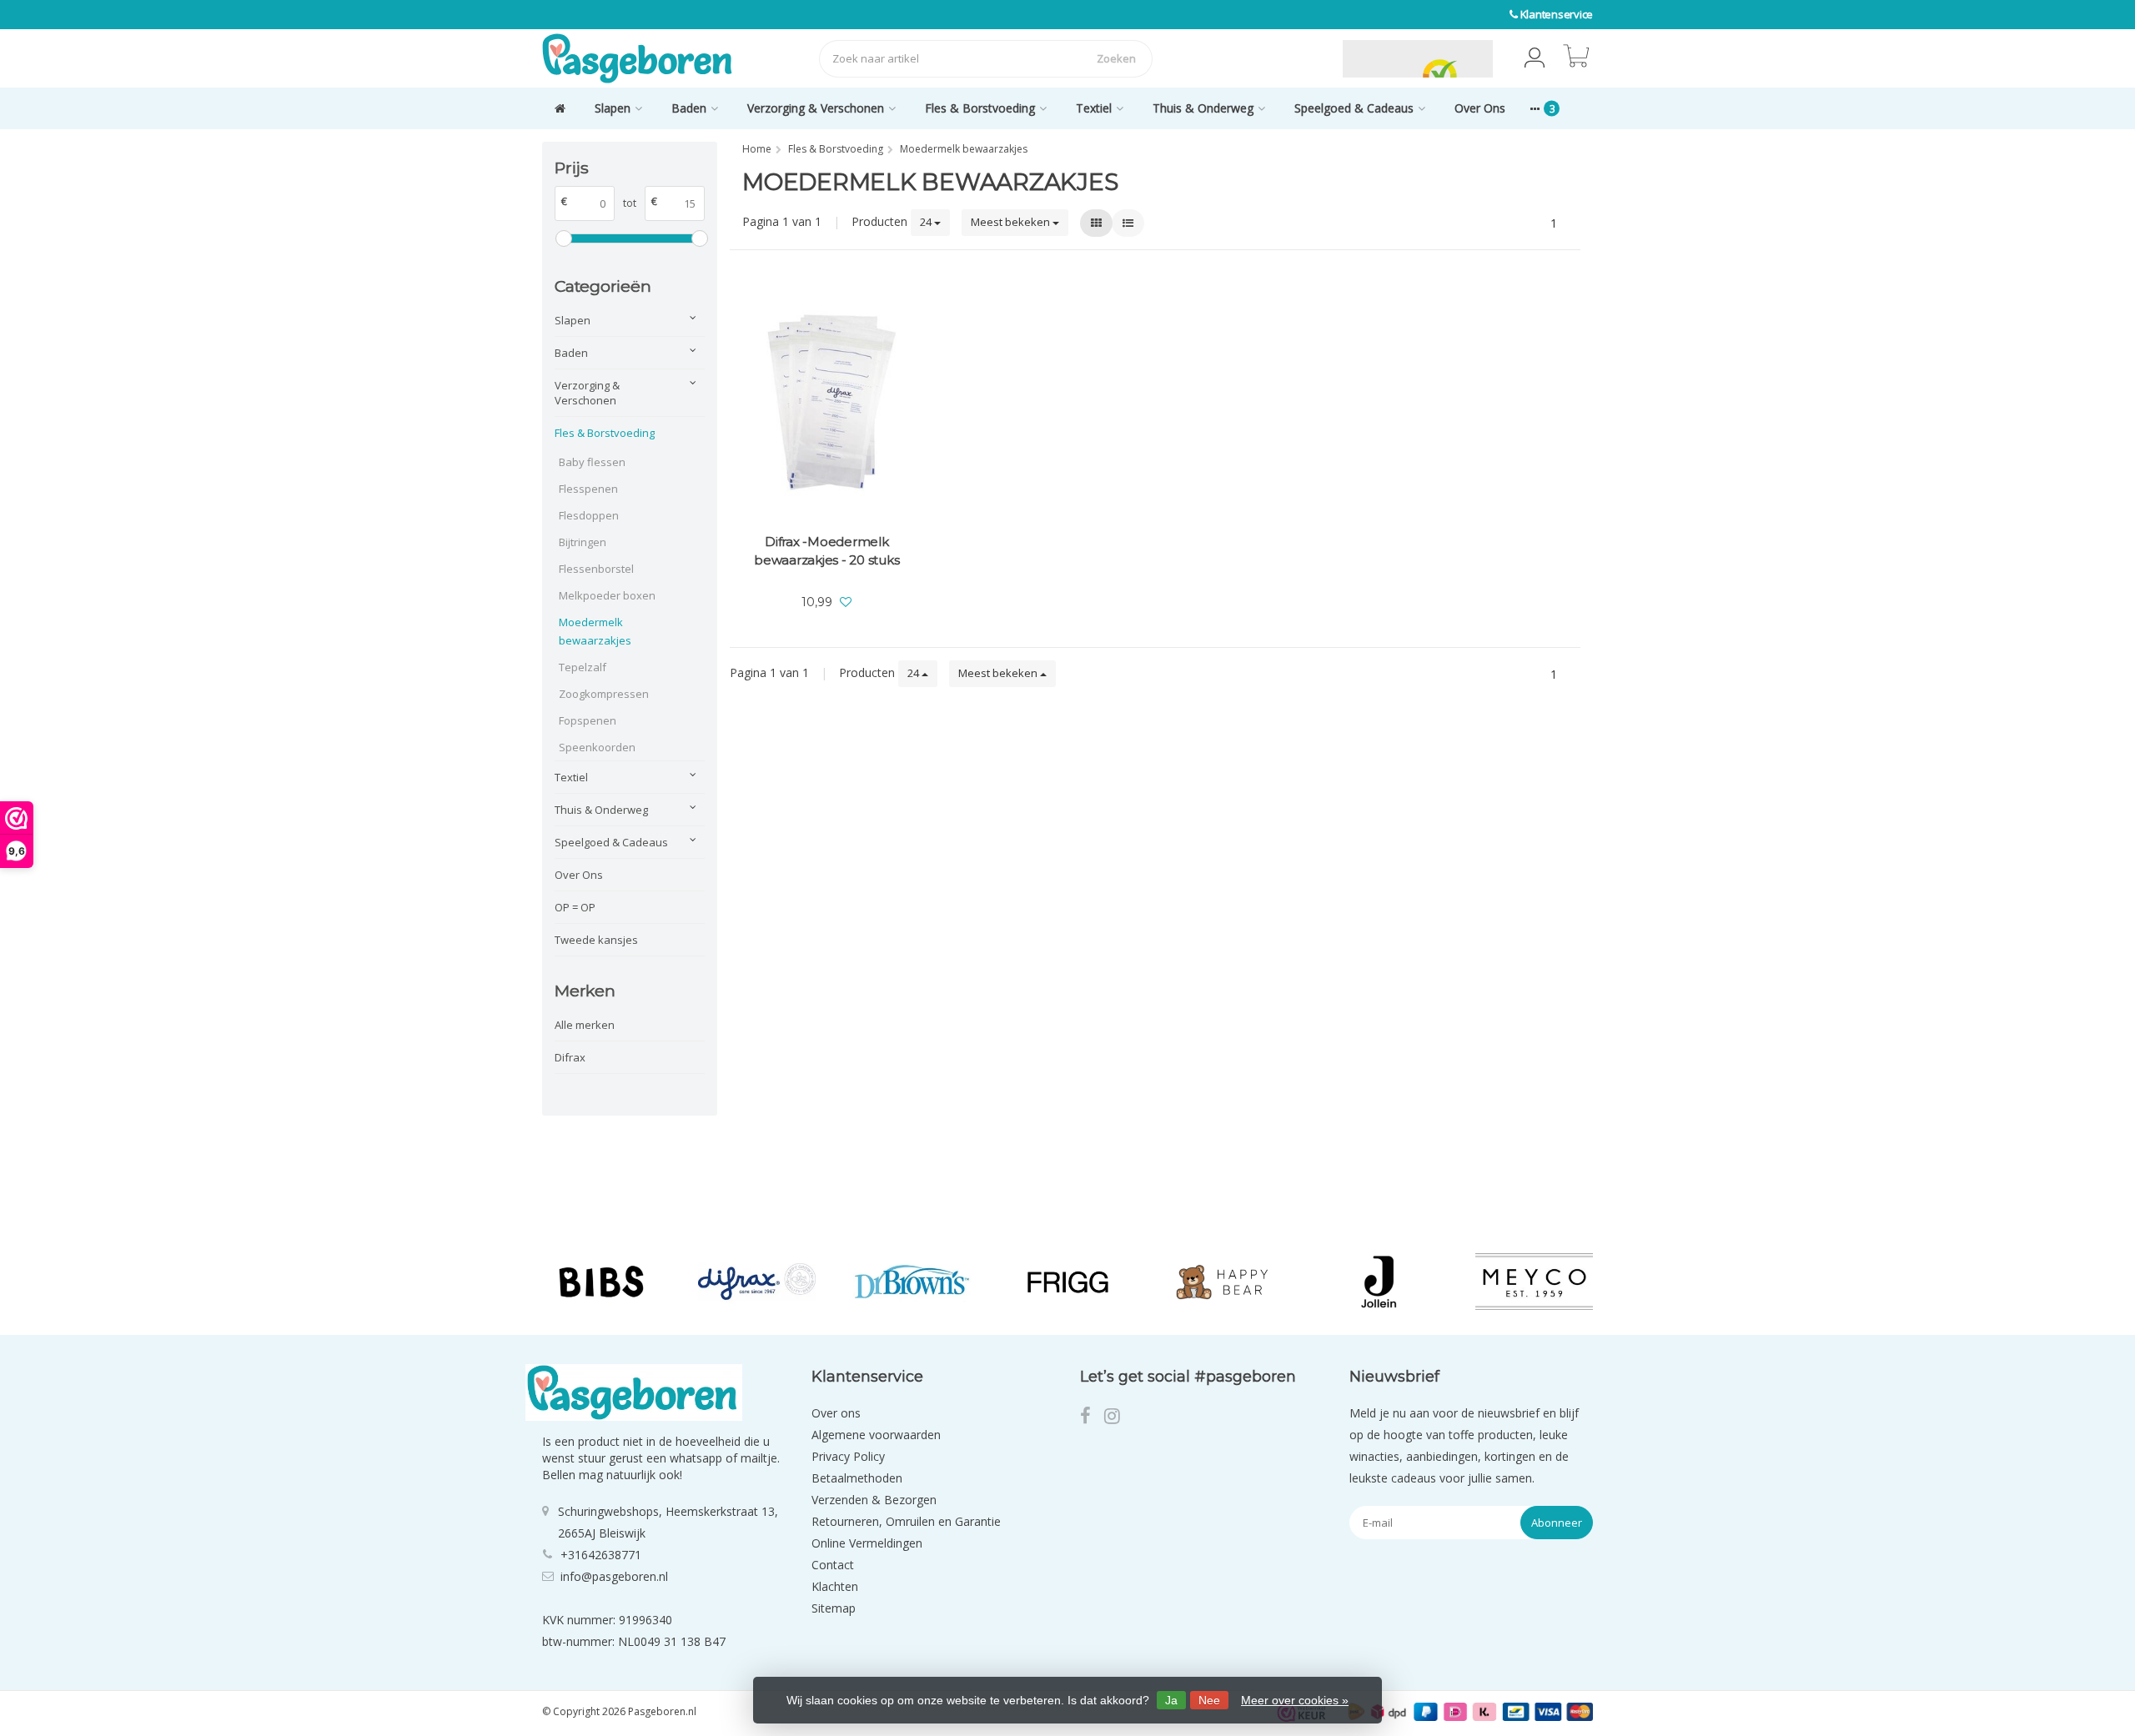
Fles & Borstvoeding (980, 108)
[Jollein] (1378, 1282)
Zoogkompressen (604, 694)
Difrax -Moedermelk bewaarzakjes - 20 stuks (826, 551)
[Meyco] (1534, 1282)
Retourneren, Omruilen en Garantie (906, 1521)
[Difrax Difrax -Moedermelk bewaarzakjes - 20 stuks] (827, 402)
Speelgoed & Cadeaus (1354, 108)
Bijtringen (583, 542)
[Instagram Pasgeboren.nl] (1117, 1418)
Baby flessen (592, 462)
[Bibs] (601, 1282)
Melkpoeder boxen (607, 595)
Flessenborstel (596, 569)
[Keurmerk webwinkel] (1304, 58)
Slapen (613, 108)
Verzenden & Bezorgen (874, 1500)
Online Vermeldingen (867, 1543)
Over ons (836, 1413)
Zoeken (1116, 58)
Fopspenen (588, 720)
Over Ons (1480, 108)
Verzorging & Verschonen (816, 108)
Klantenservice (1557, 14)
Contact (833, 1565)
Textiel (1094, 108)
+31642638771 (601, 1555)
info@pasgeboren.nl (614, 1576)
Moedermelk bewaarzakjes (595, 631)
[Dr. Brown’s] (912, 1282)
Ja (1171, 1700)
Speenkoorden (597, 747)
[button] (1535, 58)
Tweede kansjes (596, 940)
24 (927, 222)
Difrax (570, 1057)
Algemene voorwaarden (876, 1435)
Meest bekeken (1012, 222)
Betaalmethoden (857, 1478)
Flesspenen (588, 489)
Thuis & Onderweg (1203, 108)
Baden (689, 108)
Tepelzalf (583, 667)
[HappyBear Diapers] (1223, 1282)
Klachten (835, 1586)
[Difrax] (757, 1282)
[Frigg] (1068, 1282)
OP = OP (575, 907)
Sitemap (834, 1608)
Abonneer (1557, 1523)
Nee (1209, 1700)
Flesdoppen (589, 515)
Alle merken (585, 1025)
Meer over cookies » (1295, 1700)
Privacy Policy (848, 1456)
